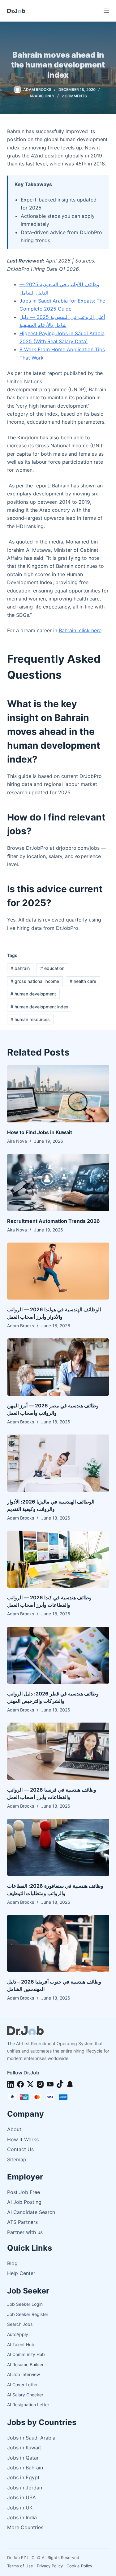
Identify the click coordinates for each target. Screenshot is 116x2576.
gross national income (35, 981)
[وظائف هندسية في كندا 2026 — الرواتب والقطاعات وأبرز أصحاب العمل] (58, 1559)
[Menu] (106, 11)
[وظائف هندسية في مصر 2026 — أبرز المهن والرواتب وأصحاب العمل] (58, 1367)
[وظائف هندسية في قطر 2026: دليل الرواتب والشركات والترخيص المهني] (58, 1655)
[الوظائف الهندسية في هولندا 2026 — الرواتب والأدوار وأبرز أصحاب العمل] (58, 1271)
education (52, 968)
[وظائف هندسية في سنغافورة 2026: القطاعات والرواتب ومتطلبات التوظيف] (58, 1847)
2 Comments (74, 96)
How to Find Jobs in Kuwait (40, 1132)
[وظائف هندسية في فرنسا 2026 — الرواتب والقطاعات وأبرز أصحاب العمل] (58, 1751)
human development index (39, 1007)
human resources (30, 1019)
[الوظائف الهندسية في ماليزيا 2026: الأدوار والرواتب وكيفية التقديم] (58, 1463)
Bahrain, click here (80, 630)
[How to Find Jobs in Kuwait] (58, 1094)
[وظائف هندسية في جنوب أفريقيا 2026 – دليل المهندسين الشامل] (58, 1943)
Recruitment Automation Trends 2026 (54, 1221)
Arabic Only (42, 96)
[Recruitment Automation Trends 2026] (58, 1182)
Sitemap (17, 2159)
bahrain (20, 968)
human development (33, 994)
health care (83, 981)
